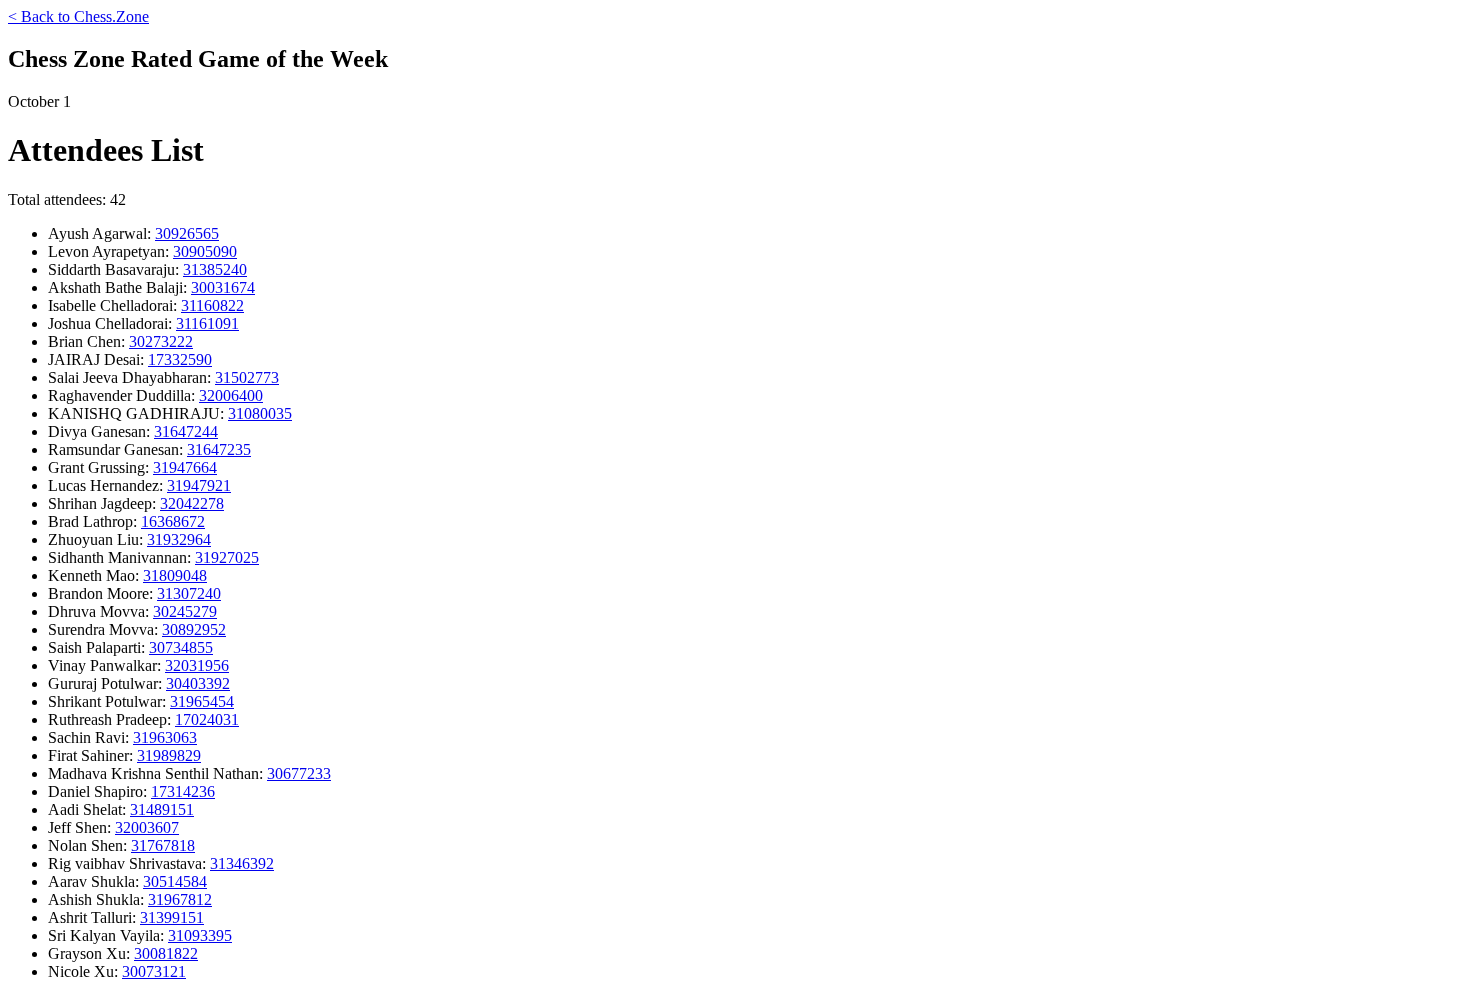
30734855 (181, 647)
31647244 (186, 431)
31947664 (185, 467)
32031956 (197, 665)
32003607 (147, 827)
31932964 (179, 539)
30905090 (205, 251)
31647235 (219, 449)
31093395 (200, 935)
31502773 (247, 377)
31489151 (162, 809)
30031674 (223, 287)
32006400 (231, 395)
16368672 (173, 521)
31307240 (189, 593)
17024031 (207, 719)
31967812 (180, 899)
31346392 (242, 863)
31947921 (199, 485)
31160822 (212, 305)
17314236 (183, 791)
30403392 (198, 683)
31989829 (169, 755)
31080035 (260, 413)
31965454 (202, 701)
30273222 (161, 341)
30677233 (299, 773)
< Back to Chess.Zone (78, 16)
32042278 (192, 503)
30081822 (166, 953)
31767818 (163, 845)
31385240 (215, 269)
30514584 (175, 881)
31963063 (165, 737)
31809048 (175, 575)
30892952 (194, 629)
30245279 (185, 611)
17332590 (180, 359)
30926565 (187, 233)
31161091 (207, 323)
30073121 (154, 971)
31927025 (227, 557)
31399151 (172, 917)
